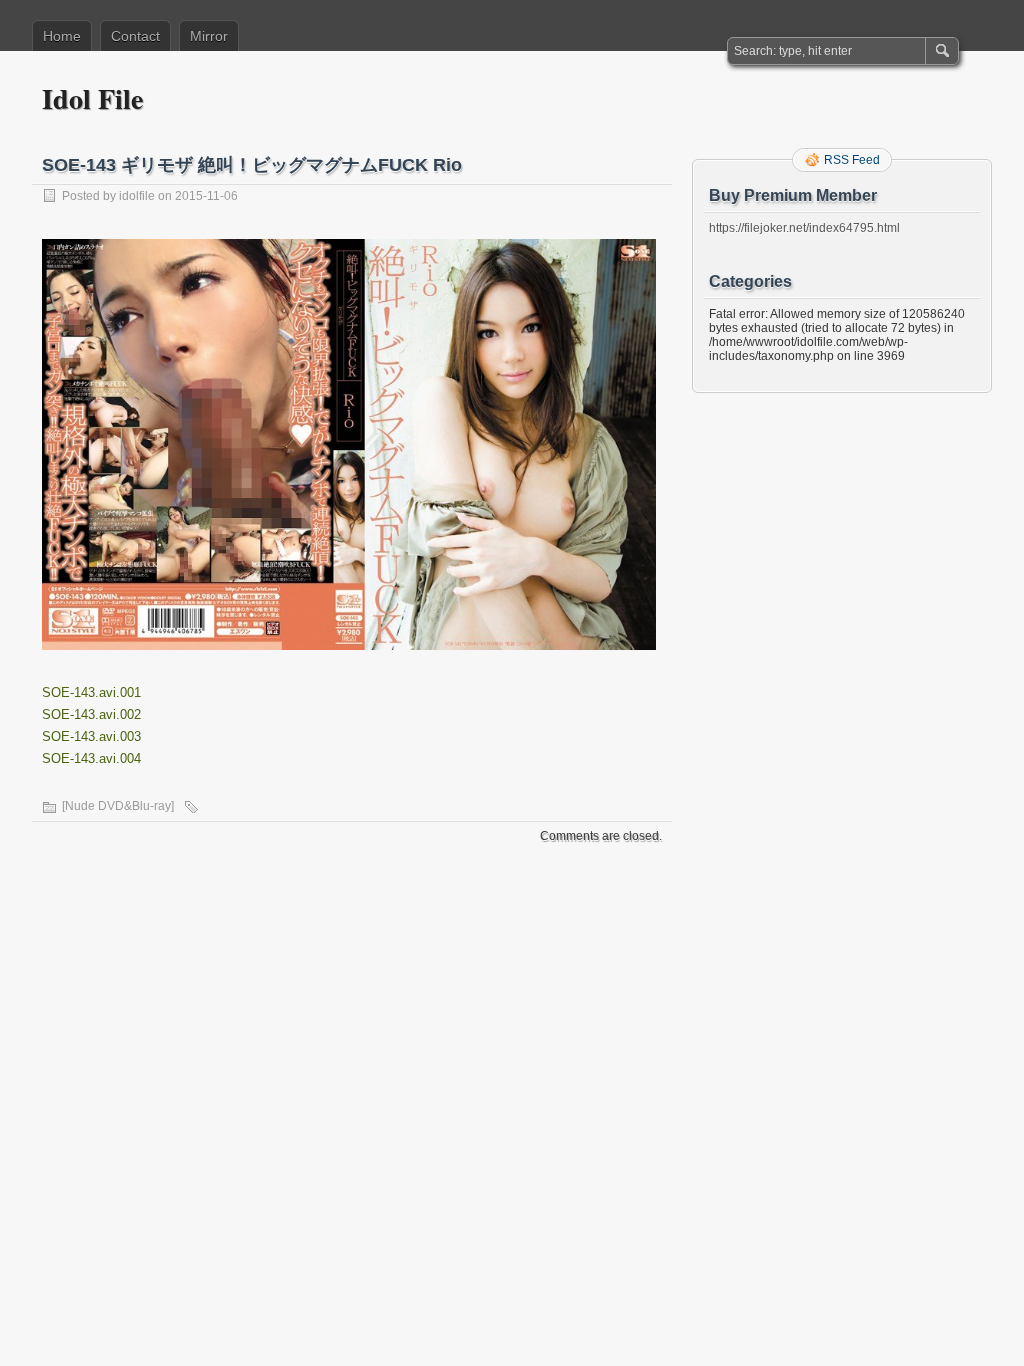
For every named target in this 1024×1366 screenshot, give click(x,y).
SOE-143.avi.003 (91, 736)
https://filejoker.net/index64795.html (804, 228)
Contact (135, 36)
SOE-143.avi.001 (91, 692)
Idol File (92, 98)
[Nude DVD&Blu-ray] (118, 806)
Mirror (209, 36)
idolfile (137, 196)
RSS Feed (852, 160)
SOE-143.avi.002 (91, 714)
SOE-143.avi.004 (91, 758)
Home (62, 36)
